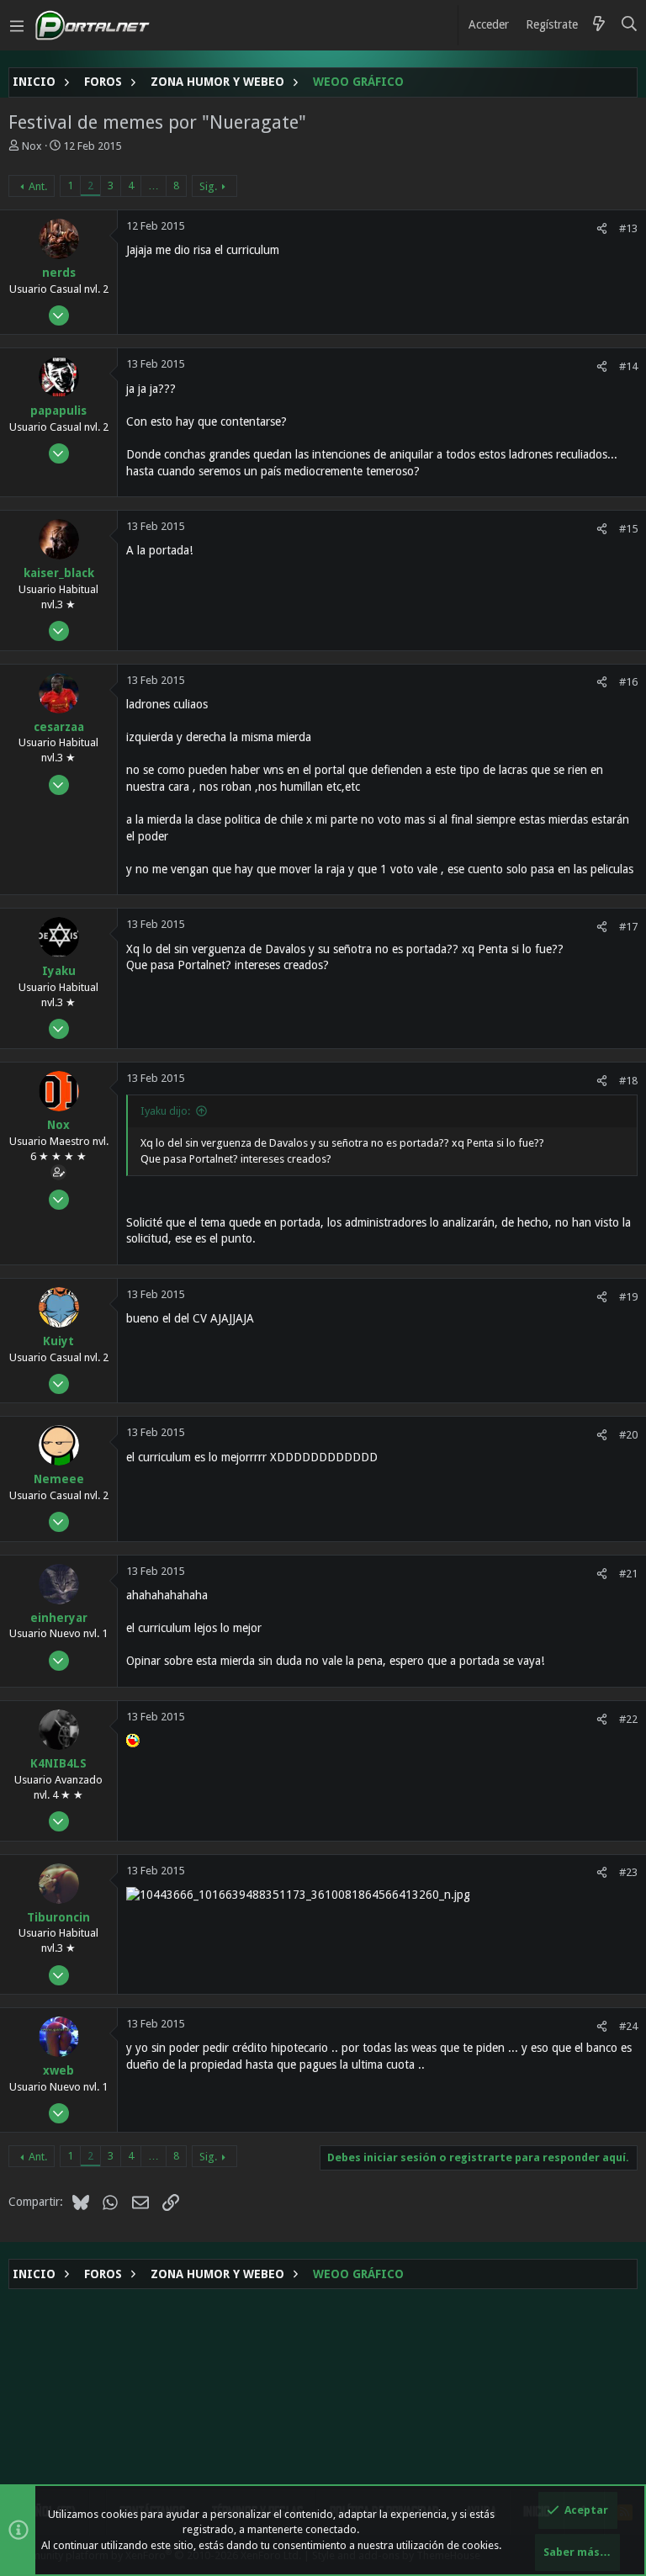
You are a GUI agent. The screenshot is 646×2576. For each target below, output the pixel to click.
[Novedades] (599, 25)
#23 (628, 1872)
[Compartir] (602, 228)
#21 (628, 1574)
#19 (628, 1297)
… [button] (154, 186)
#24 (628, 2026)
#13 (628, 228)
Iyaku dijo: (165, 1111)
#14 (628, 366)
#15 (628, 529)
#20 (628, 1435)
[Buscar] (630, 25)
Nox (32, 146)
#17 (628, 927)
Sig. (208, 186)
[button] (17, 25)
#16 (628, 682)
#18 (628, 1081)
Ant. (38, 186)
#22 (628, 1719)
